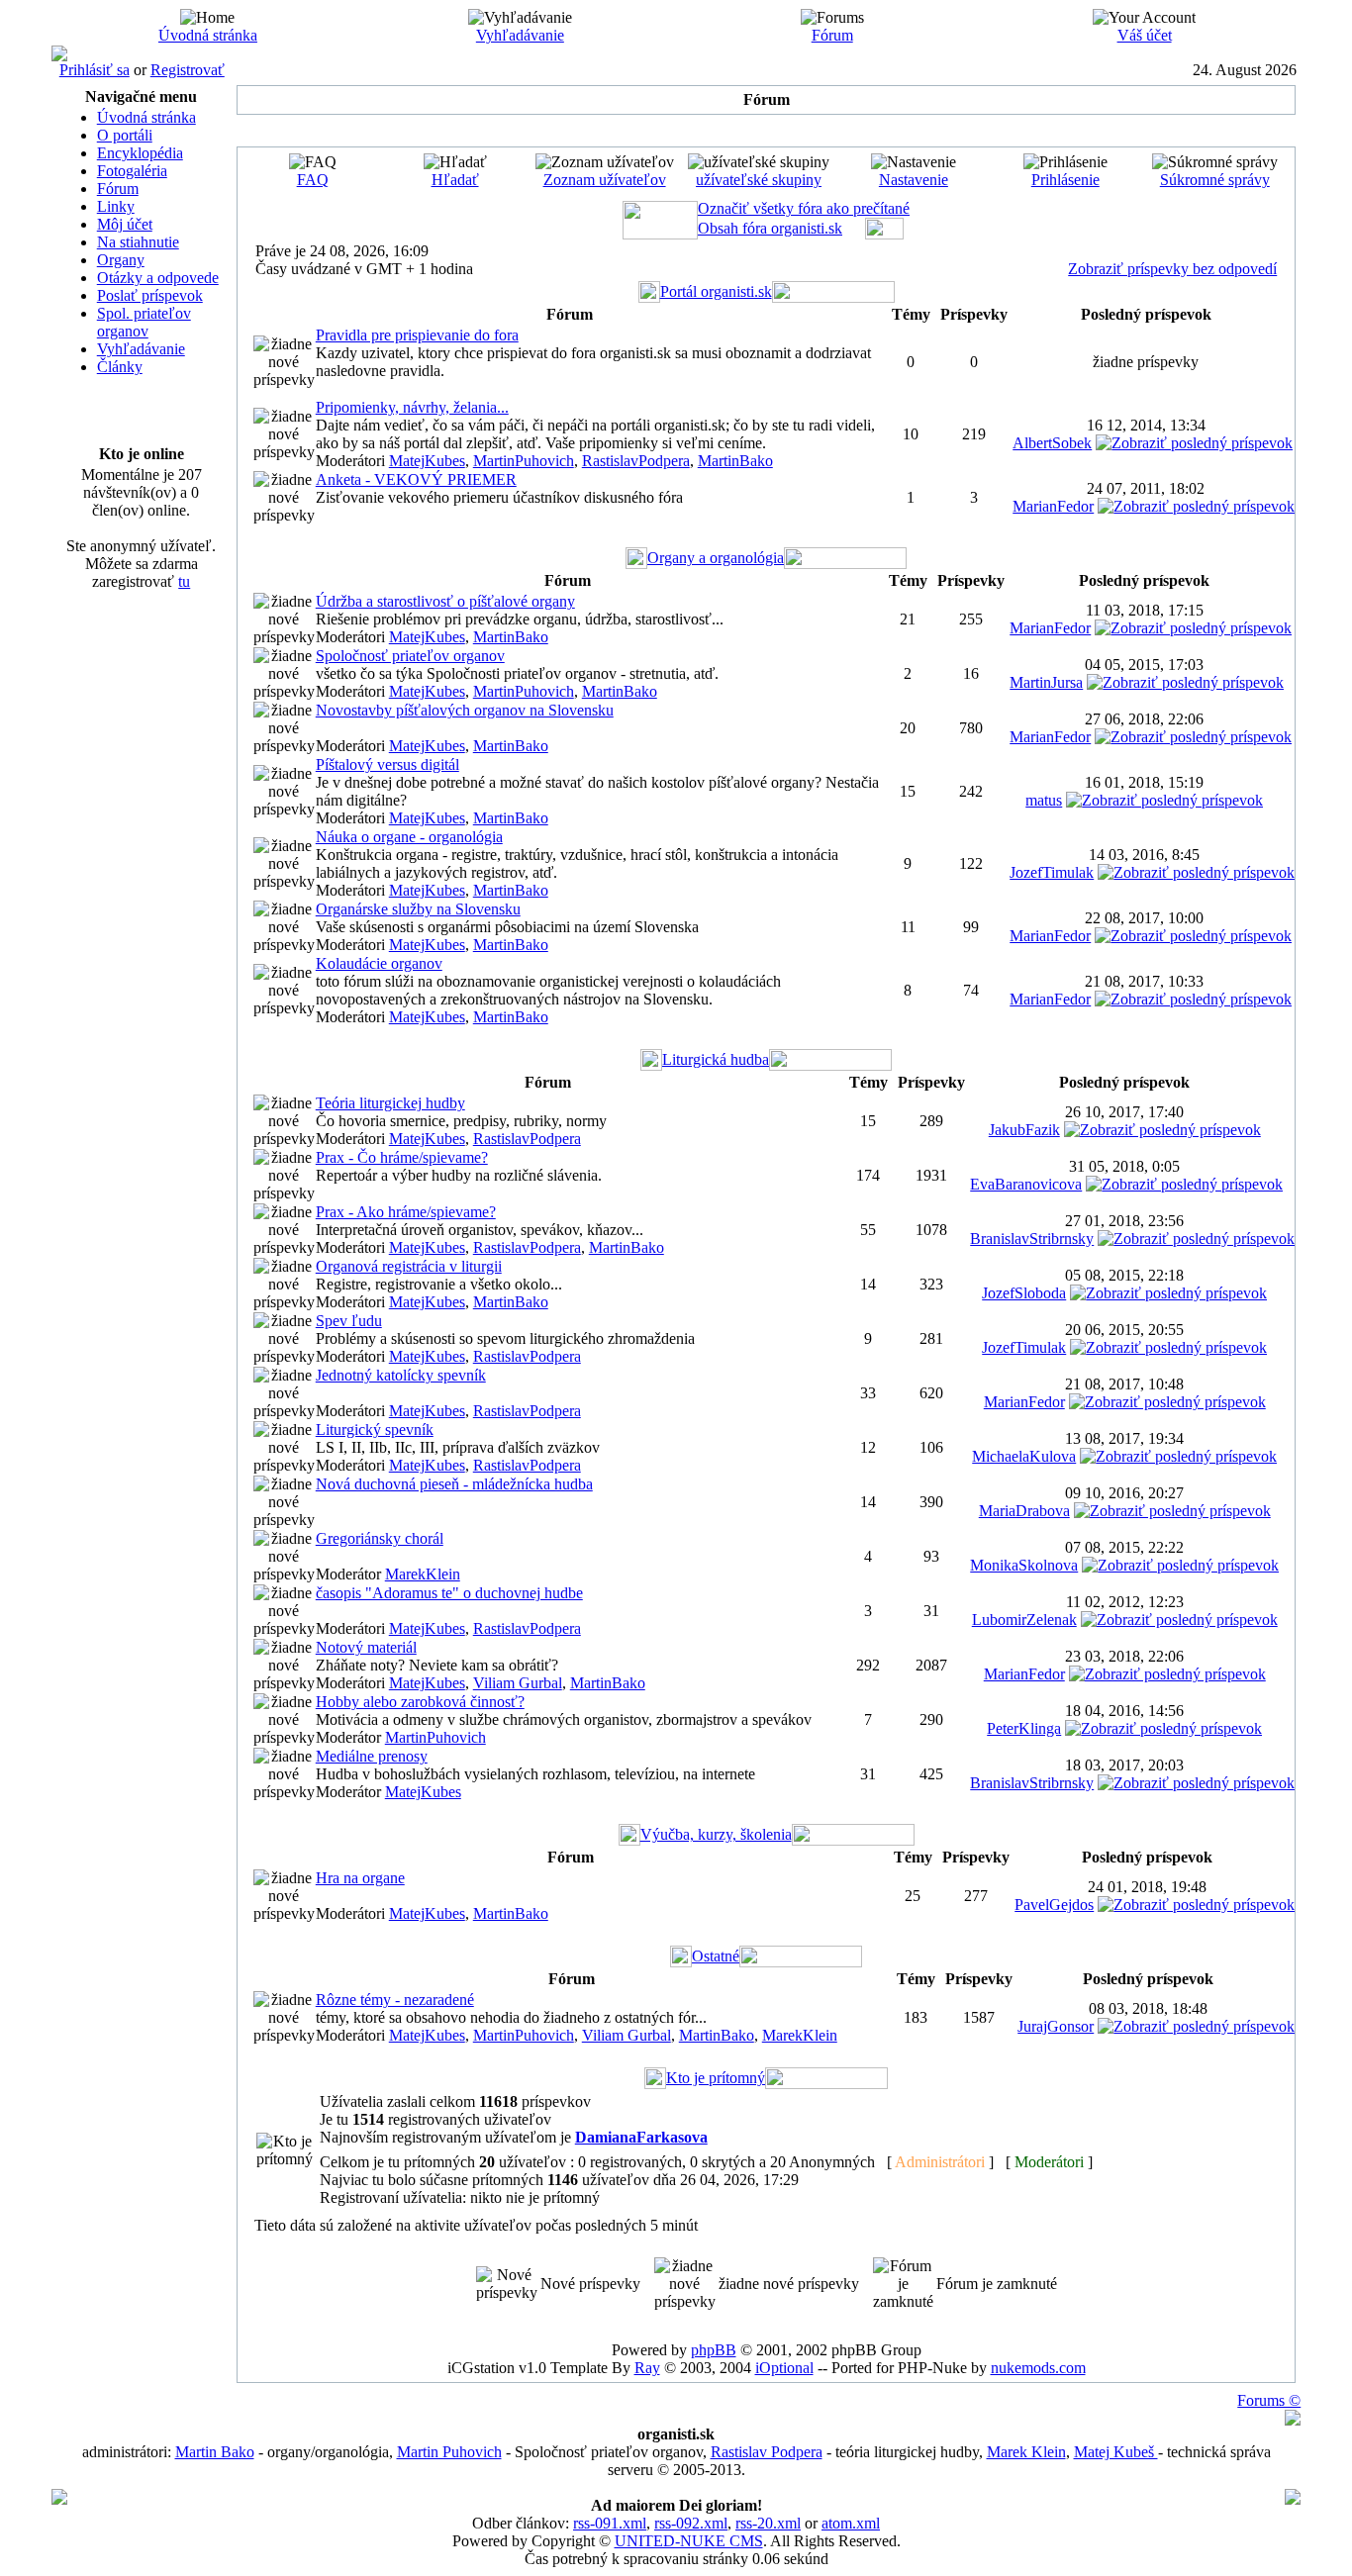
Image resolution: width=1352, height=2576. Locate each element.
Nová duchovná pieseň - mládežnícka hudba (454, 1484)
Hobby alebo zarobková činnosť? (420, 1702)
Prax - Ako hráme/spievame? (406, 1212)
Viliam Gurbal (518, 1683)
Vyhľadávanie (520, 35)
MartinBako (735, 461)
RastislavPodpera (636, 461)
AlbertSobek (1052, 443)
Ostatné (716, 1956)
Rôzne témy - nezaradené (395, 2000)
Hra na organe (360, 1878)
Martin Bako (215, 2452)
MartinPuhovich (524, 461)
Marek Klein (1026, 2452)
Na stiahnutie (138, 242)
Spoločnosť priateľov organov (410, 656)
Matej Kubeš (1116, 2452)
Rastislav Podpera (767, 2452)
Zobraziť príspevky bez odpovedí (1172, 269)
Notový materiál (366, 1647)
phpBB (714, 2350)
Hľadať (455, 180)
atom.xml (851, 2523)
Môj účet (125, 224)
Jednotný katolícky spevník (401, 1375)
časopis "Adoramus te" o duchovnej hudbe (449, 1593)
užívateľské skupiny (759, 180)
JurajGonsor (1056, 2026)
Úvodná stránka (208, 35)
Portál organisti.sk (716, 291)
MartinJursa (1046, 682)
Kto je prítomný (716, 2078)
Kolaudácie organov (379, 963)
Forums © (1269, 2400)
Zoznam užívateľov (605, 180)
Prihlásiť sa (95, 70)
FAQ (313, 180)
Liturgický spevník (375, 1430)
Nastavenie (914, 180)
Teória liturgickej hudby (390, 1103)
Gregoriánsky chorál (380, 1538)
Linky (116, 206)
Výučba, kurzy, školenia (716, 1834)
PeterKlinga (1024, 1728)
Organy (121, 260)
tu (184, 581)
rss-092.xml (691, 2523)
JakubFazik (1024, 1130)
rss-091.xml (610, 2523)
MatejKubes (427, 461)
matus (1044, 800)
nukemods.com (1038, 2368)
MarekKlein (423, 1574)
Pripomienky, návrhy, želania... (412, 407)
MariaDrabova (1024, 1511)
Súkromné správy (1215, 180)
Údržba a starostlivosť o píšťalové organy (445, 601)
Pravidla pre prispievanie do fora (417, 335)
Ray (647, 2368)
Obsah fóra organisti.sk (770, 228)
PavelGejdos (1054, 1905)
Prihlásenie (1065, 180)
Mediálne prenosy (372, 1756)
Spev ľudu (349, 1321)
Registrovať (188, 70)
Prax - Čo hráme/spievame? (402, 1157)
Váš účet (1145, 35)
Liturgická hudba (716, 1059)
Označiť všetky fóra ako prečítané (804, 208)
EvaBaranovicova (1026, 1184)
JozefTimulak (1052, 872)
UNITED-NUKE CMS (689, 2541)
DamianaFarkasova (641, 2137)
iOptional (784, 2368)
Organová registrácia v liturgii (409, 1266)
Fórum (832, 35)
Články (120, 367)
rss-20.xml (768, 2523)
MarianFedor (1053, 506)
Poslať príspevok (150, 295)
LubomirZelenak (1024, 1620)
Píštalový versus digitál (387, 764)
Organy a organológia (716, 558)
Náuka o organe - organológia (409, 837)
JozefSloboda (1024, 1293)
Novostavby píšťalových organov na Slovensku (465, 710)
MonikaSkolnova (1024, 1565)
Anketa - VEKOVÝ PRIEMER (416, 479)
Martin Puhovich (449, 2452)
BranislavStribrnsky (1032, 1239)
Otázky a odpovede (158, 278)
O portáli (125, 135)
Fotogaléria (132, 171)
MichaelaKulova (1024, 1456)
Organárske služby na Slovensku (418, 909)
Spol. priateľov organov (144, 322)
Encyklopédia (140, 153)
